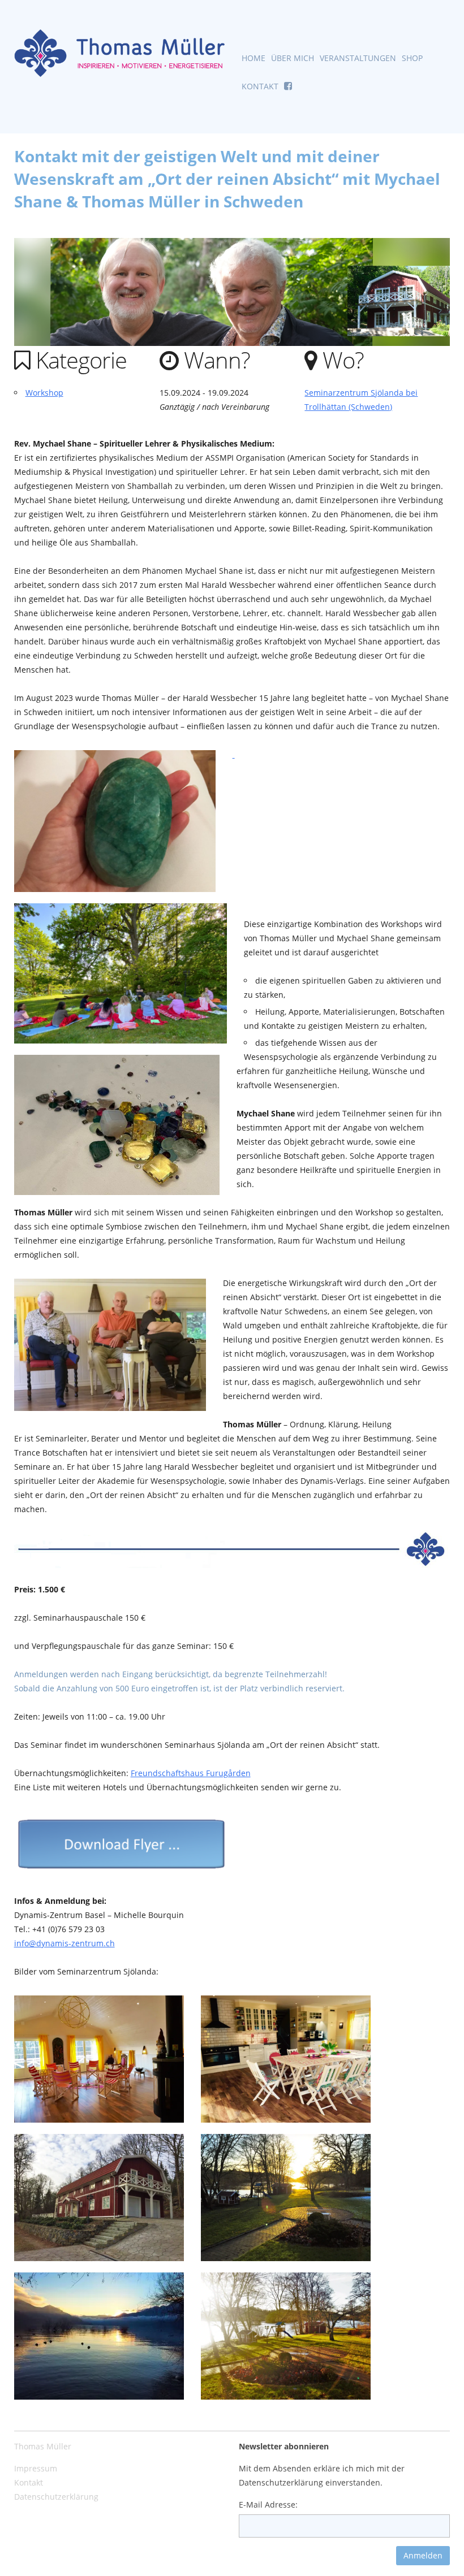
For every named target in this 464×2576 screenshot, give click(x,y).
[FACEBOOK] (288, 89)
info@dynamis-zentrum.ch (65, 1943)
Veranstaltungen (358, 58)
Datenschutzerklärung (56, 2497)
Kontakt (260, 86)
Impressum (36, 2468)
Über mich (293, 58)
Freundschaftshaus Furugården (191, 1773)
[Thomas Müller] (120, 53)
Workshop (44, 393)
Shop (412, 58)
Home (254, 58)
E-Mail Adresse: (268, 2504)
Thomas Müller (43, 2446)
